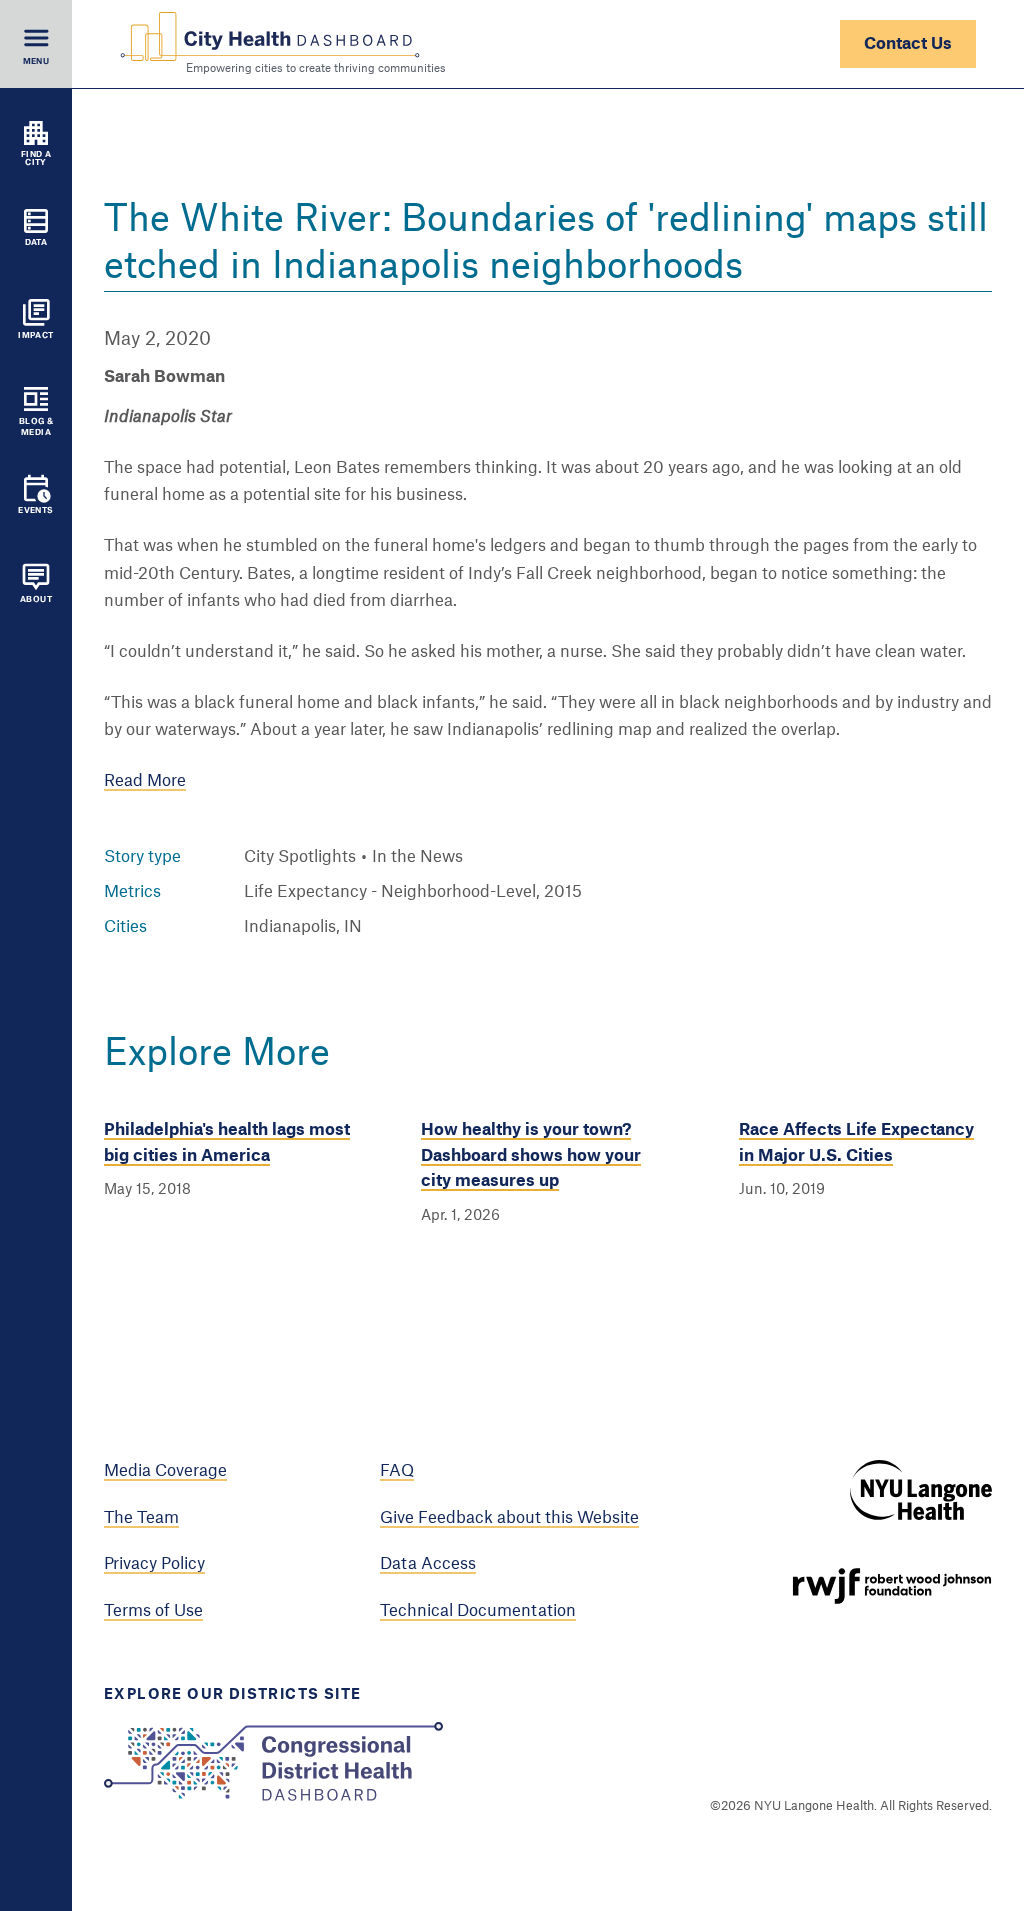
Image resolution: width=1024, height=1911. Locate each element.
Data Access (428, 1564)
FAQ (397, 1471)
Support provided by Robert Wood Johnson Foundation (892, 1586)
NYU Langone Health (921, 1490)
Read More (145, 781)
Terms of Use (153, 1611)
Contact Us (908, 44)
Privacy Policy (154, 1564)
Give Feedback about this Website (509, 1518)
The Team (141, 1518)
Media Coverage (165, 1471)
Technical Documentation (478, 1611)
